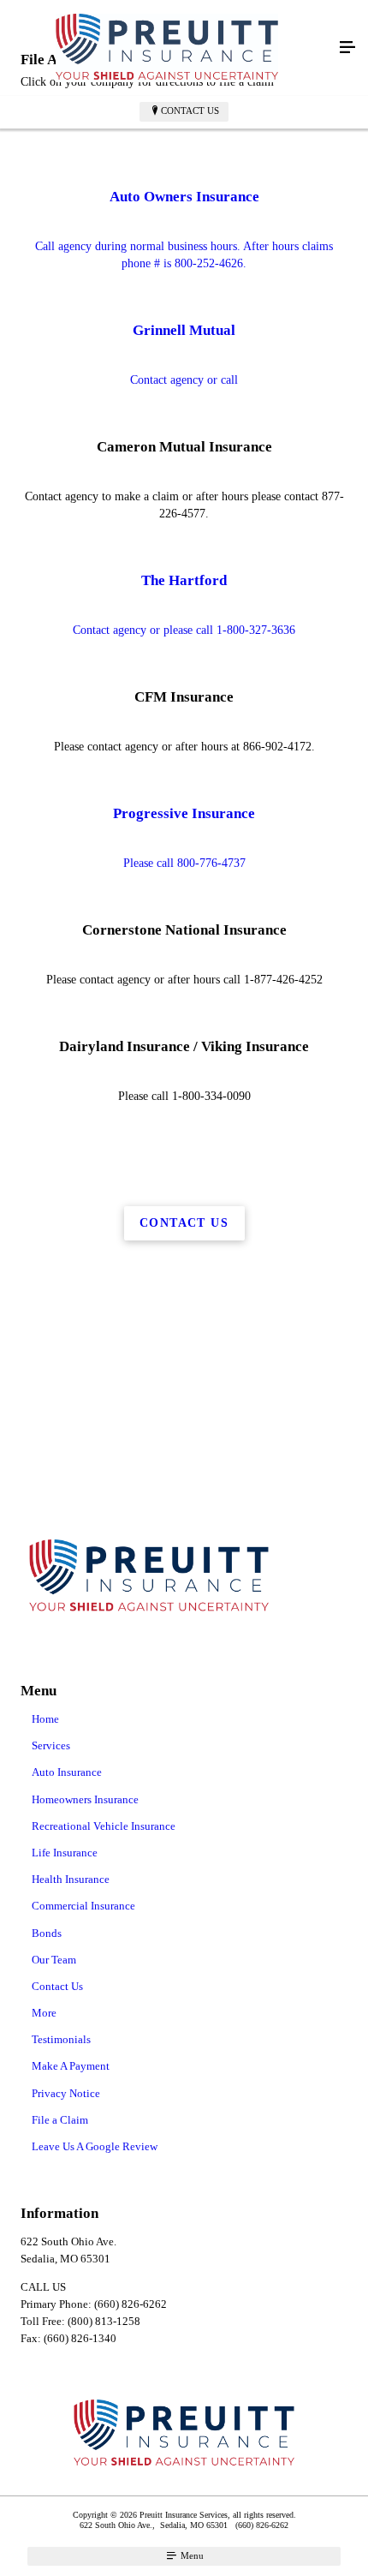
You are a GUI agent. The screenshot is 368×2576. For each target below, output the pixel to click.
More (44, 2013)
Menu (191, 2555)
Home (45, 1719)
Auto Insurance (67, 1772)
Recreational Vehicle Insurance (104, 1826)
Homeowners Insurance (85, 1799)
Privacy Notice (66, 2093)
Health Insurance (71, 1879)
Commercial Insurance (83, 1906)
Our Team (54, 1960)
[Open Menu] (347, 48)
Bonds (47, 1933)
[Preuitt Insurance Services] (167, 48)
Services (51, 1745)
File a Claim (60, 2120)
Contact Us (190, 111)
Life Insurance (65, 1853)
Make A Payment (71, 2066)
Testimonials (61, 2039)
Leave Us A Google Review (95, 2146)
